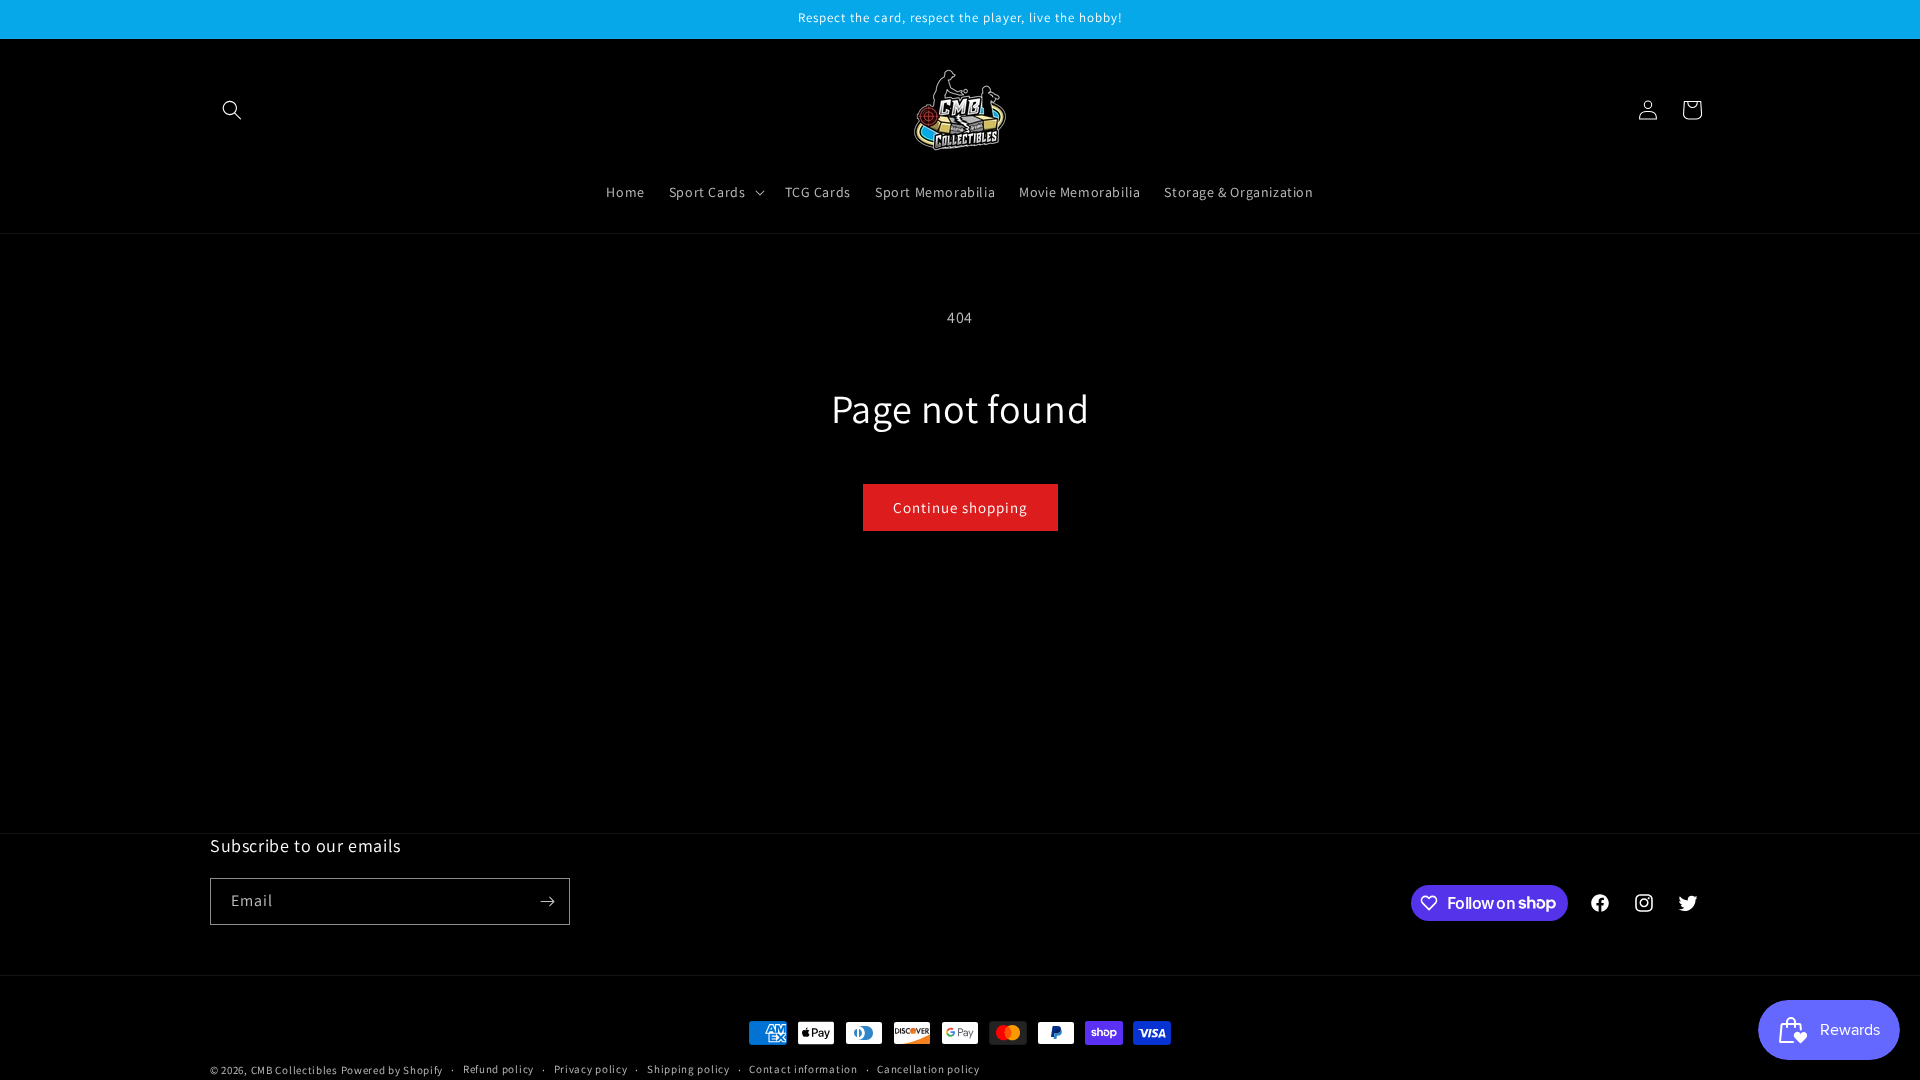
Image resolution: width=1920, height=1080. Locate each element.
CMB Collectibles (296, 1070)
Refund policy (498, 1069)
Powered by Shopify (392, 1070)
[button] (232, 110)
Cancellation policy (928, 1069)
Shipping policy (688, 1069)
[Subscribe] (547, 901)
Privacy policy (591, 1069)
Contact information (803, 1069)
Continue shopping (960, 507)
